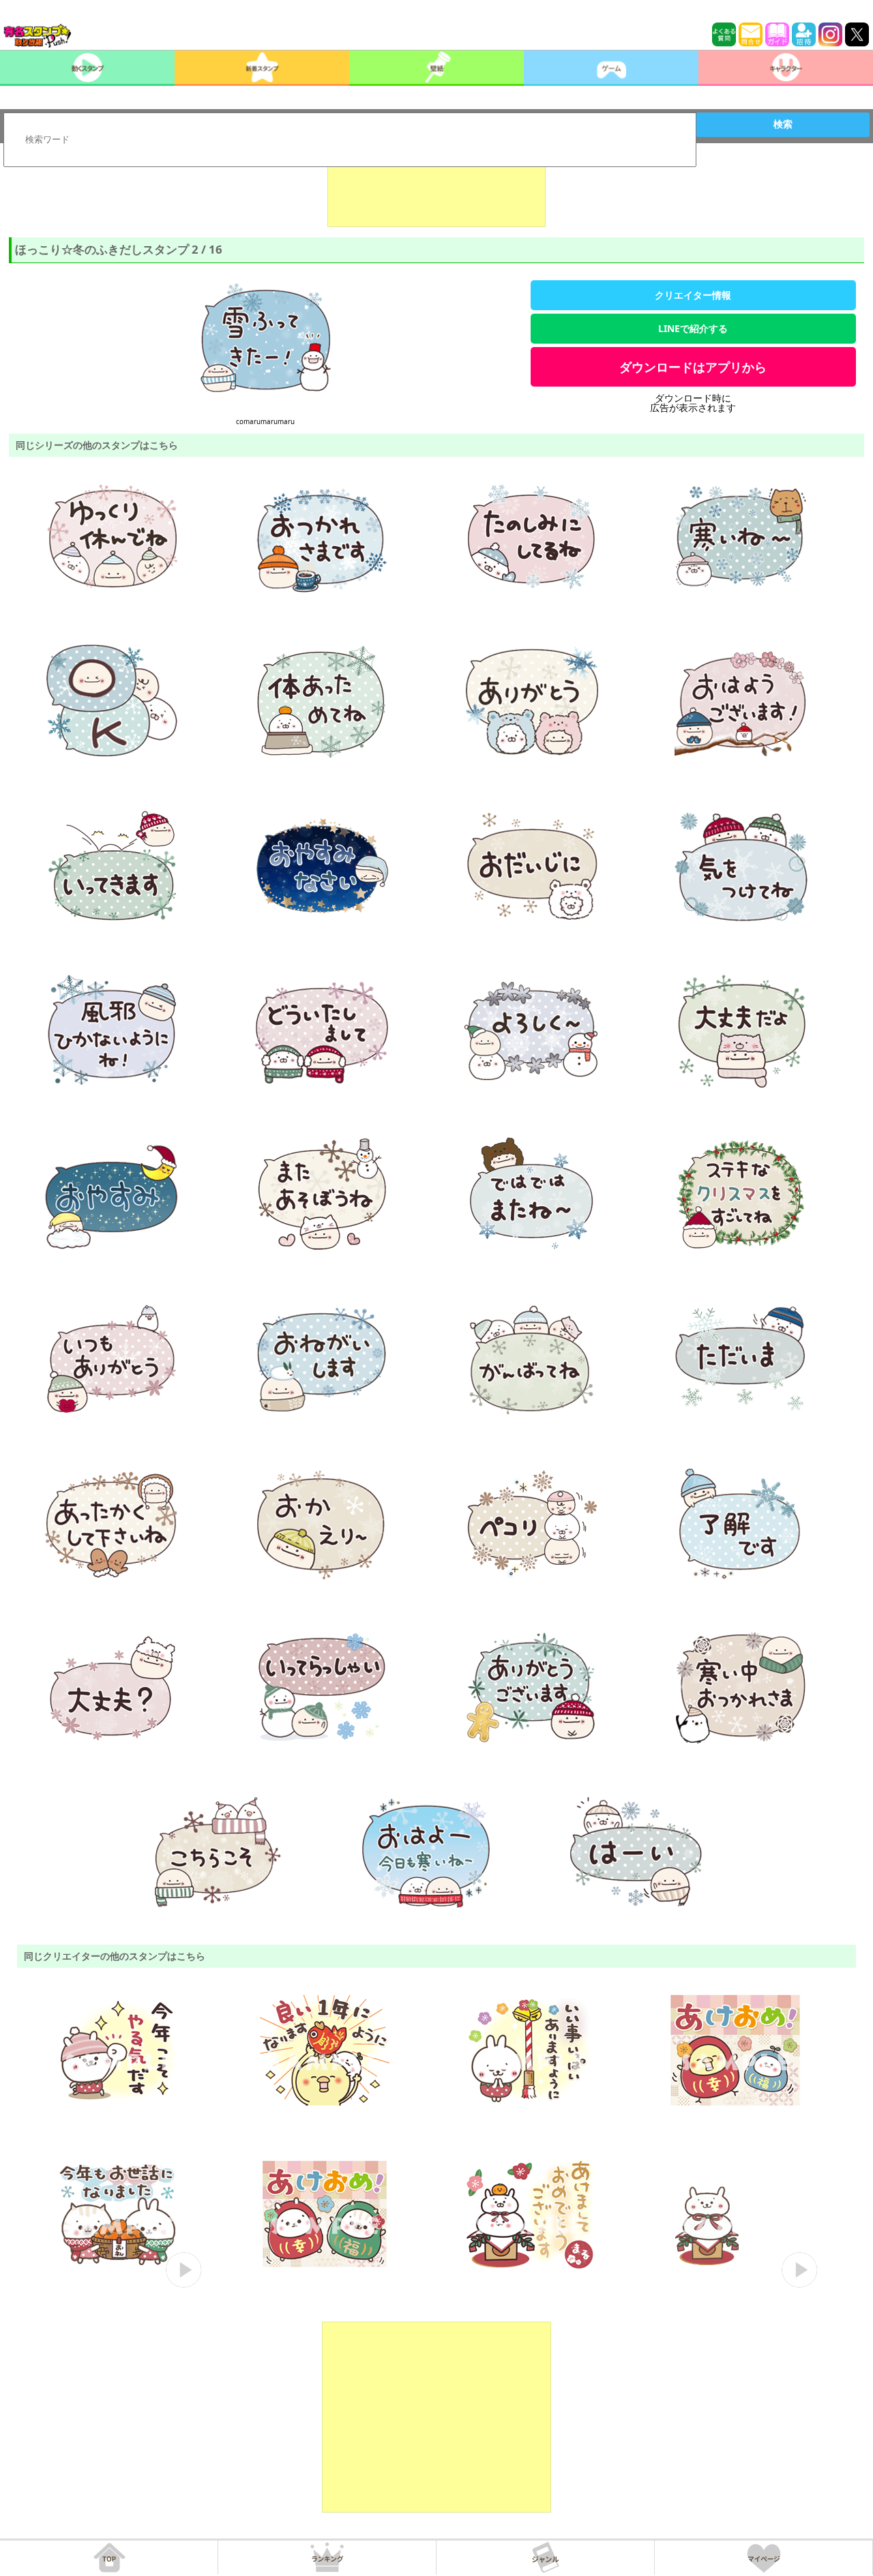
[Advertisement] (436, 193)
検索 (783, 124)
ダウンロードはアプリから (693, 367)
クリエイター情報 (693, 295)
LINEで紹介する (693, 328)
